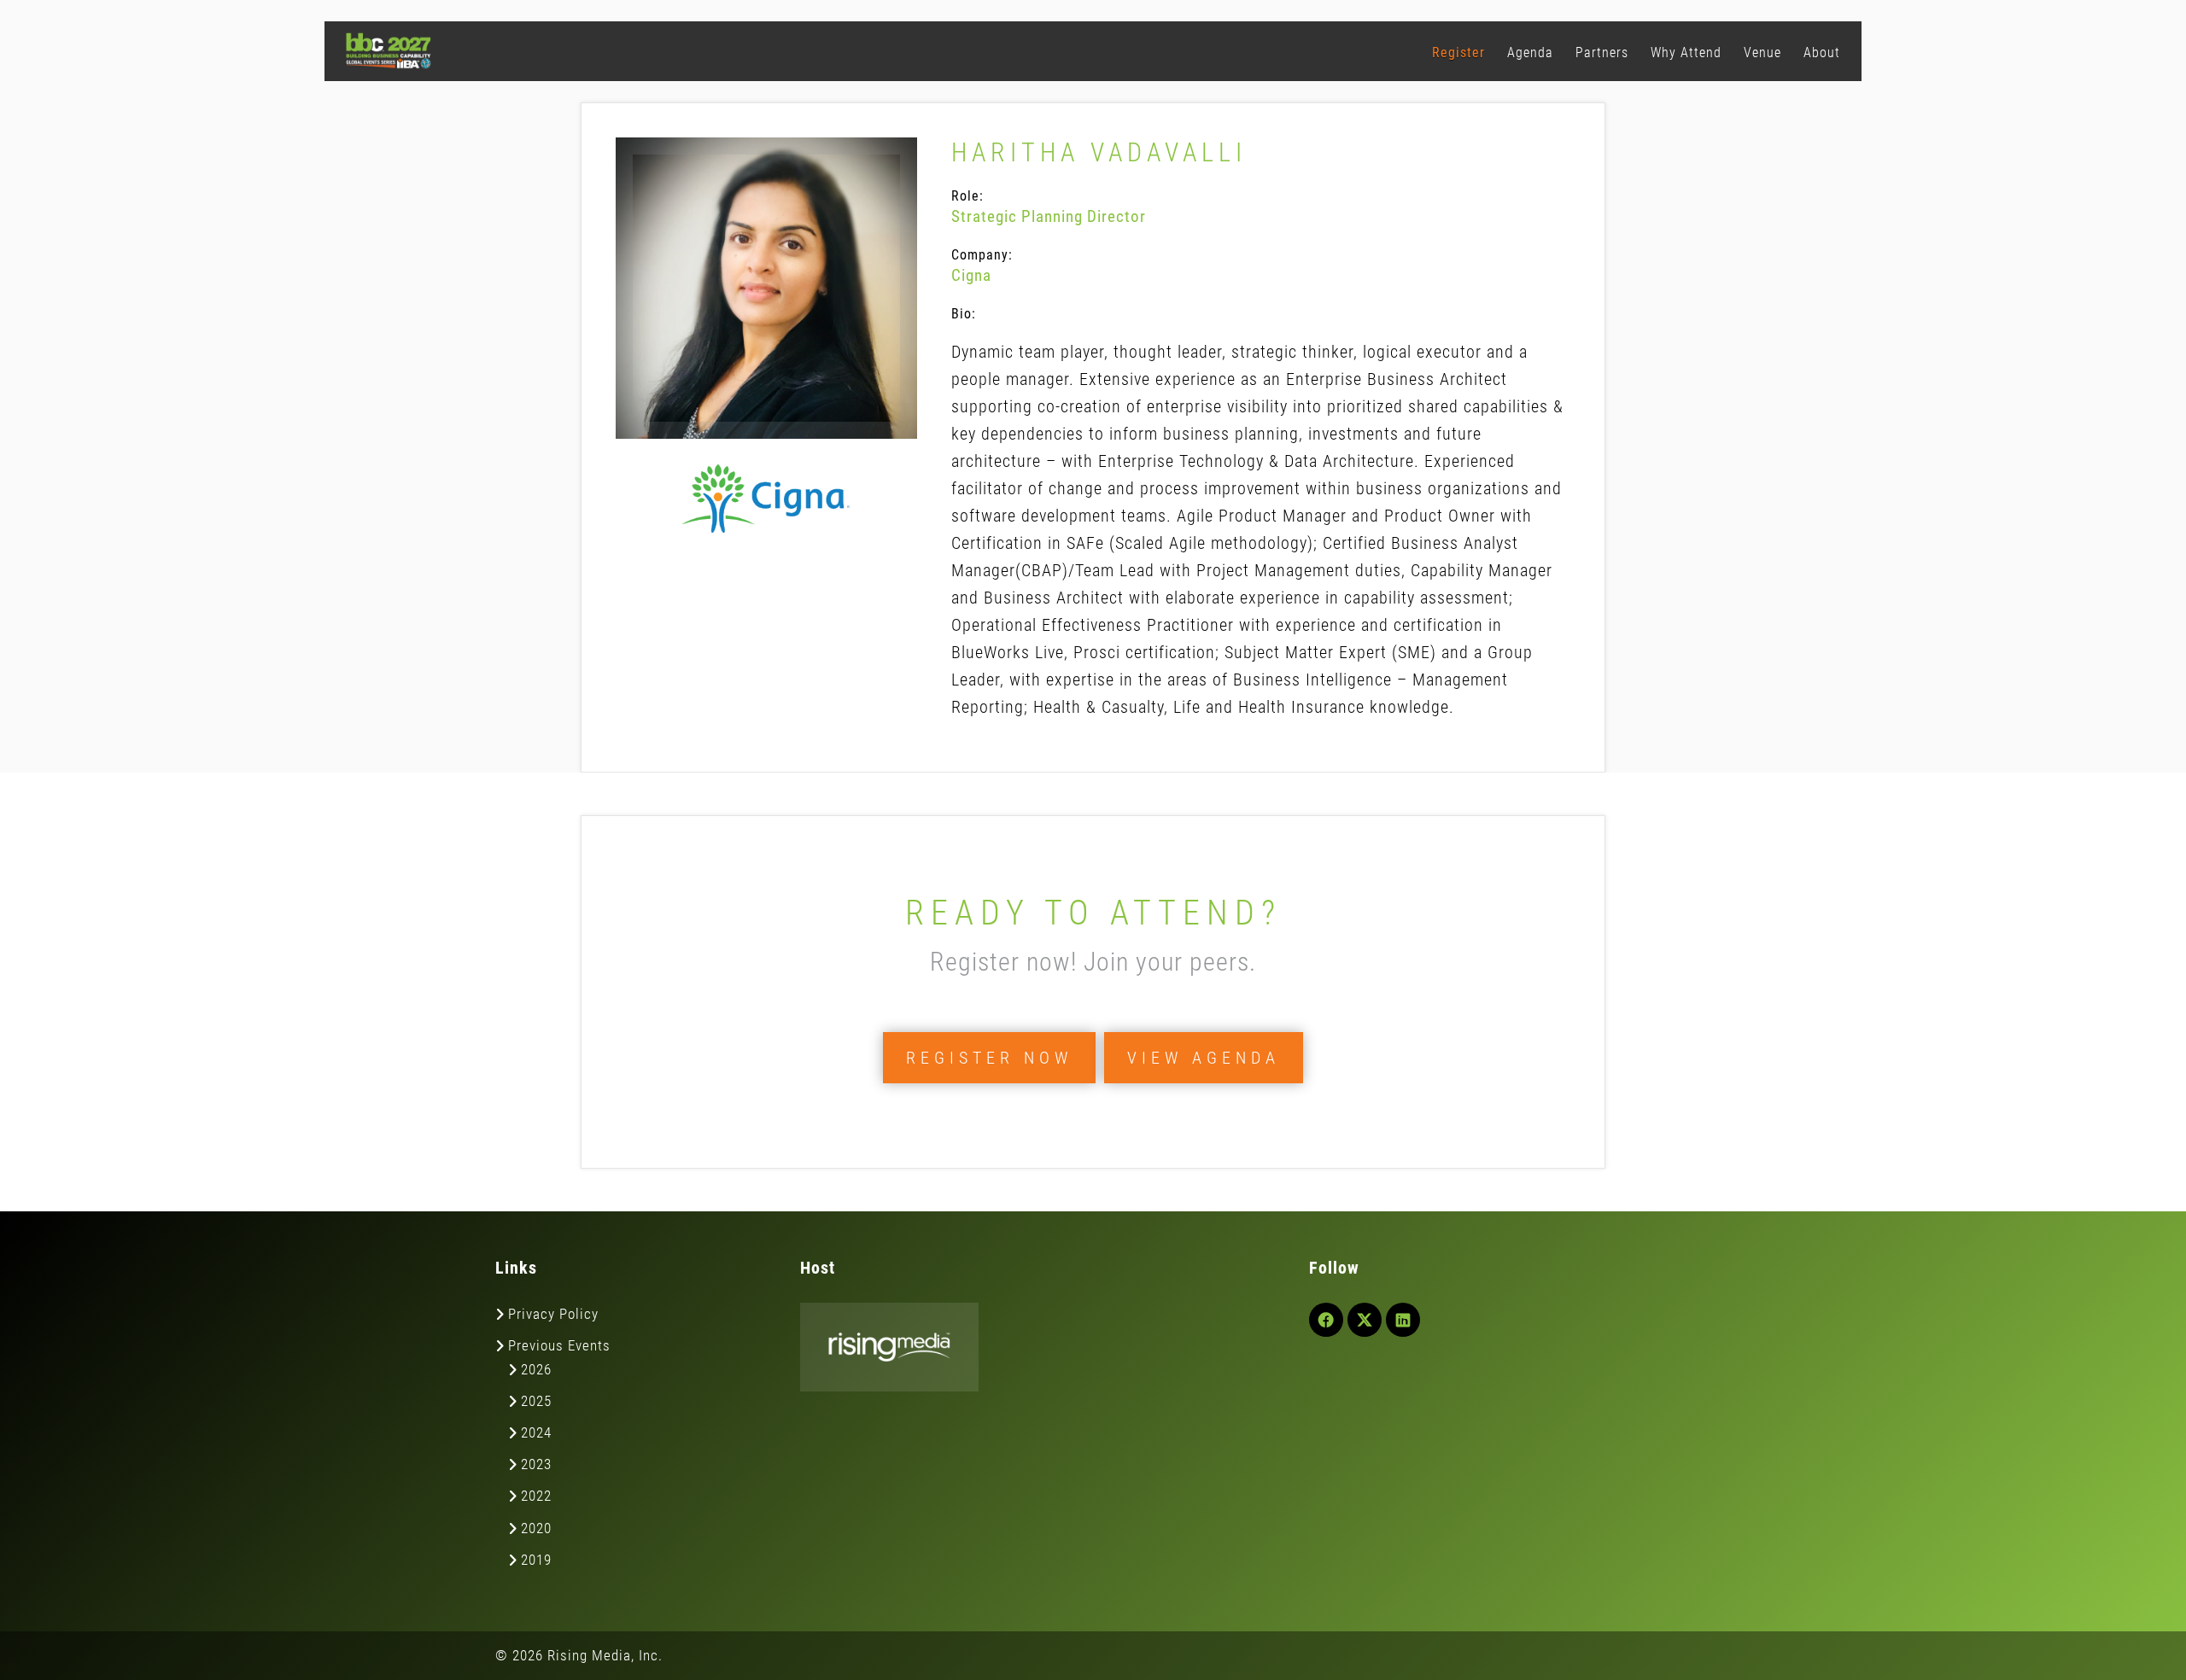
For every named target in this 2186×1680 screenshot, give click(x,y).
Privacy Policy (553, 1314)
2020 (536, 1528)
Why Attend (1686, 52)
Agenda (1530, 52)
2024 (536, 1432)
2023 (536, 1464)
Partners (1602, 52)
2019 (536, 1560)
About (1822, 52)
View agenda (1204, 1058)
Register (1458, 52)
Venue (1762, 52)
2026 (536, 1369)
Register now (989, 1058)
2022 (536, 1496)
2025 (536, 1401)
